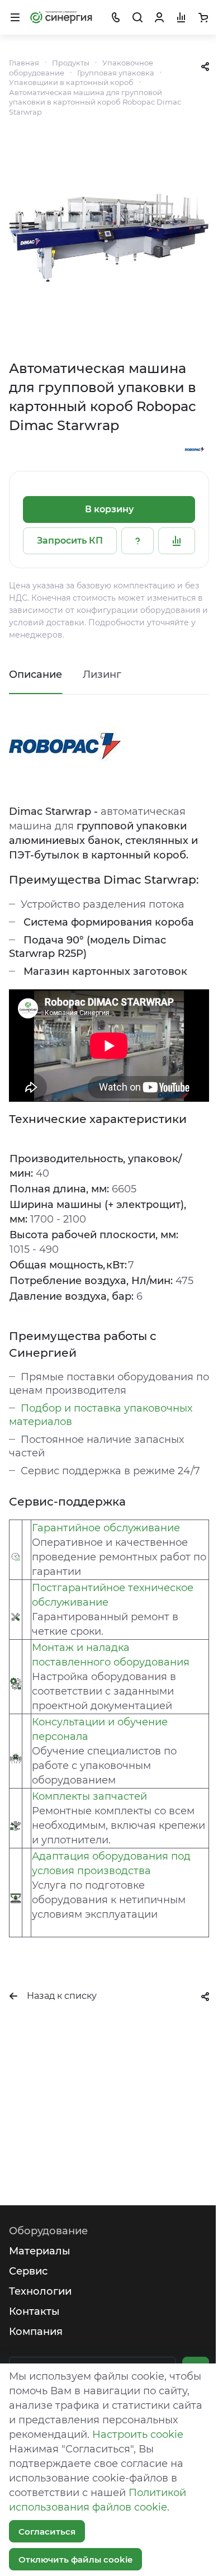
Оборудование (48, 2231)
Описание (35, 674)
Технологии (40, 2291)
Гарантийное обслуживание (106, 1528)
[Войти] (159, 17)
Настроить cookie (138, 2435)
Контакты (34, 2311)
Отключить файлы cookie (75, 2560)
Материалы (40, 2251)
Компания (36, 2332)
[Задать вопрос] (138, 541)
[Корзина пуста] (203, 17)
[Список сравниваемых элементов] (181, 17)
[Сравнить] (177, 541)
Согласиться (47, 2532)
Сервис (28, 2271)
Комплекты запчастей (89, 1796)
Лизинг (102, 674)
